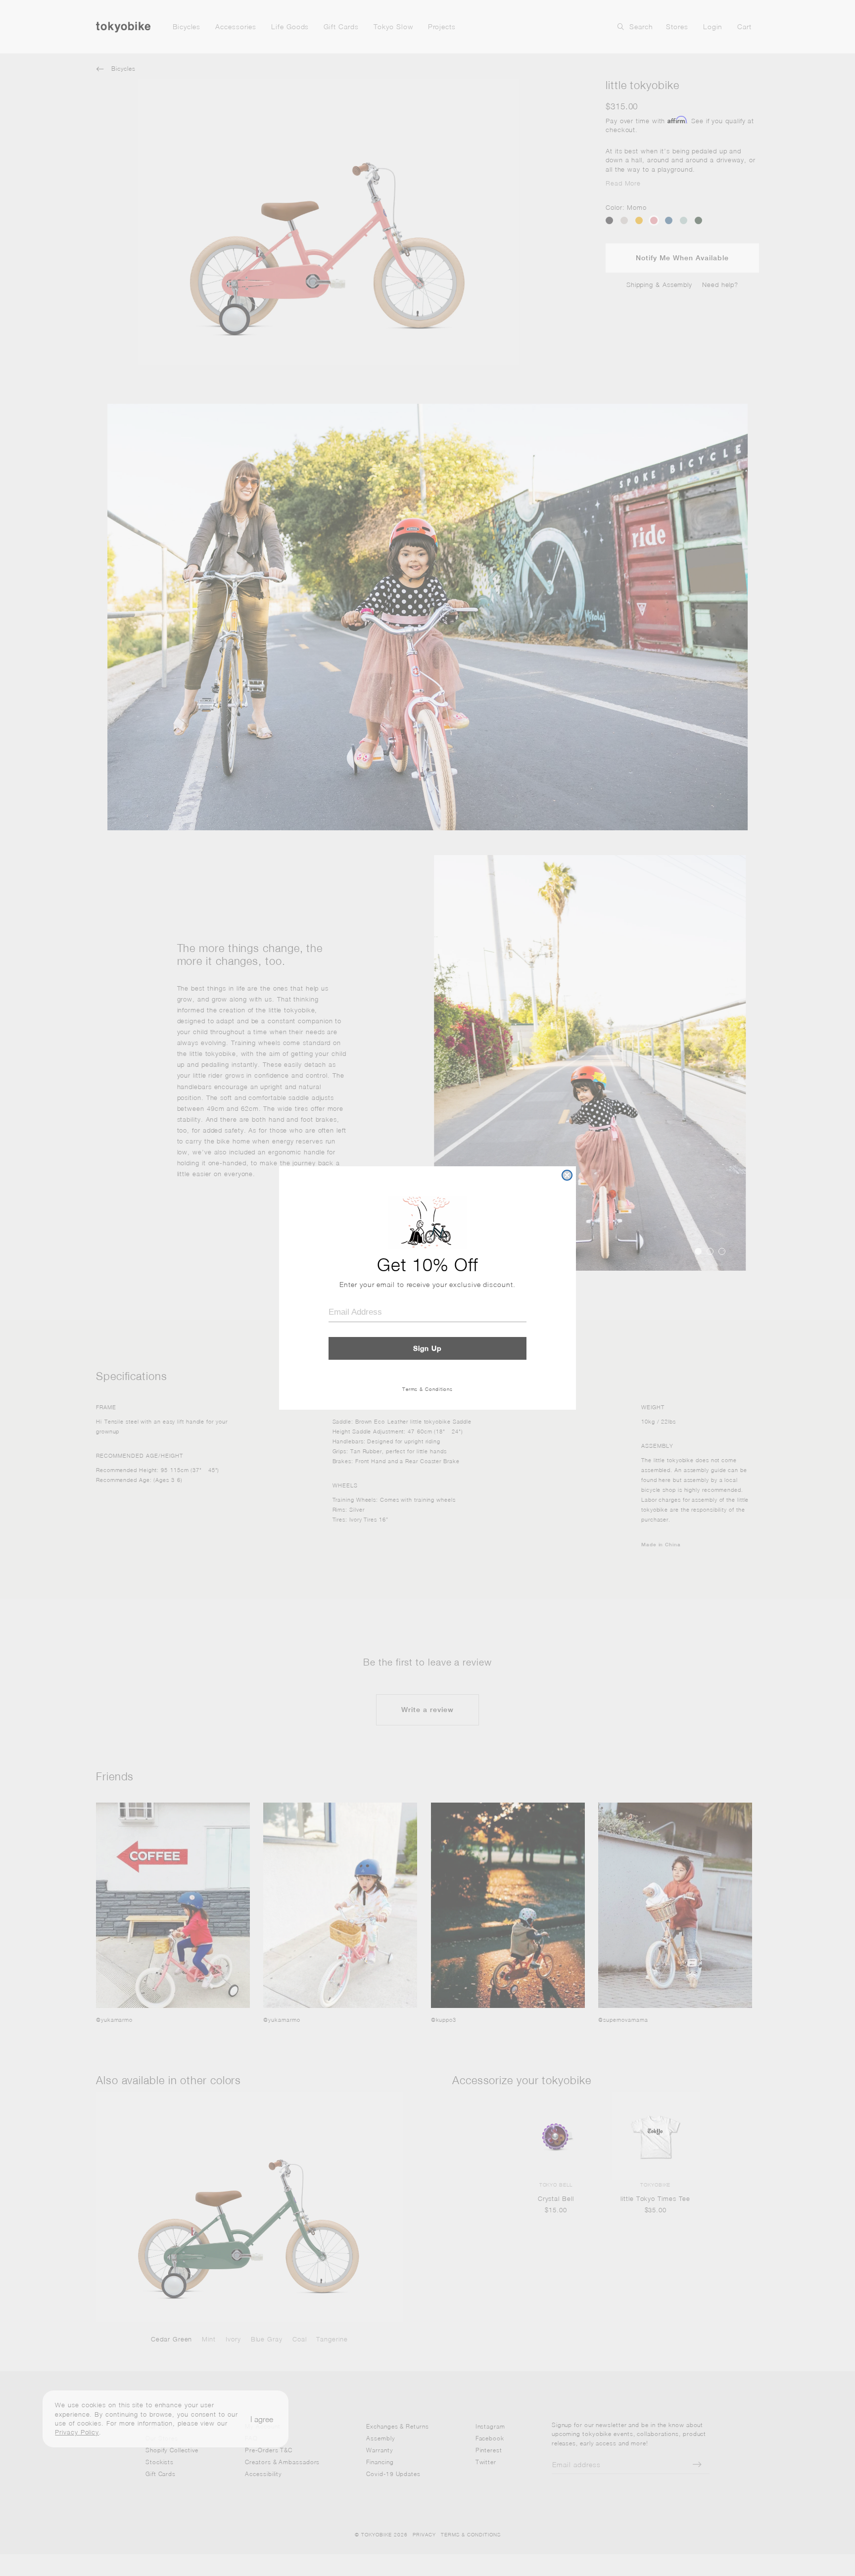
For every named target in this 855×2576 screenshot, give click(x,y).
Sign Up (427, 1348)
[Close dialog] (567, 1175)
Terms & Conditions (427, 1389)
